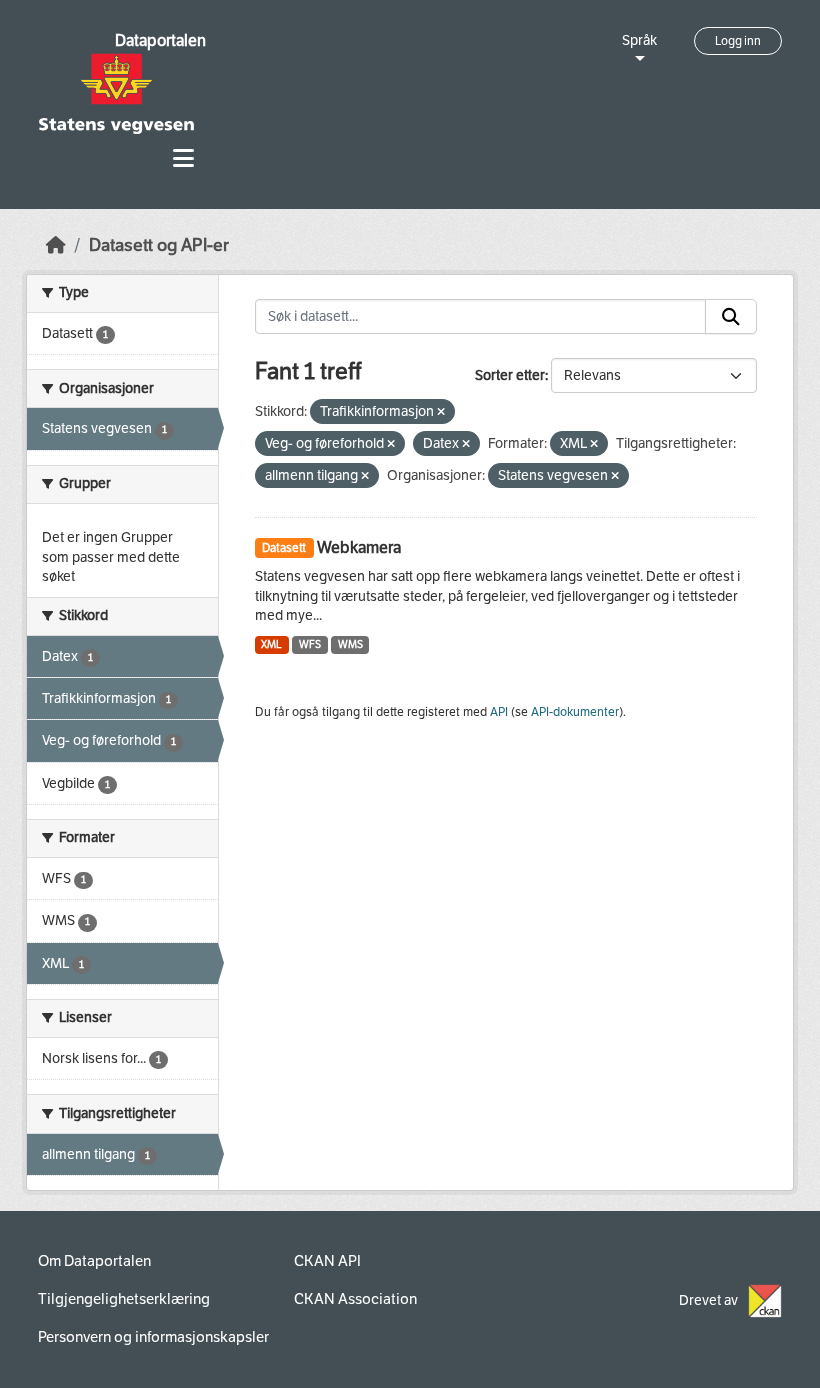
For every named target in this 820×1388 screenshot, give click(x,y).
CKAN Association (355, 1299)
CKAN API (327, 1261)
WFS (310, 644)
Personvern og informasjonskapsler (153, 1337)
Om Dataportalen (94, 1261)
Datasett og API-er (159, 245)
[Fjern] (441, 412)
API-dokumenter (575, 712)
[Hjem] (56, 245)
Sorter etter (510, 375)
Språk (639, 40)
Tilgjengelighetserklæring (124, 1299)
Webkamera (359, 547)
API (499, 712)
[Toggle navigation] (183, 158)
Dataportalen (160, 40)
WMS (350, 644)
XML (271, 644)
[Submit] (731, 317)
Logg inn (738, 41)
